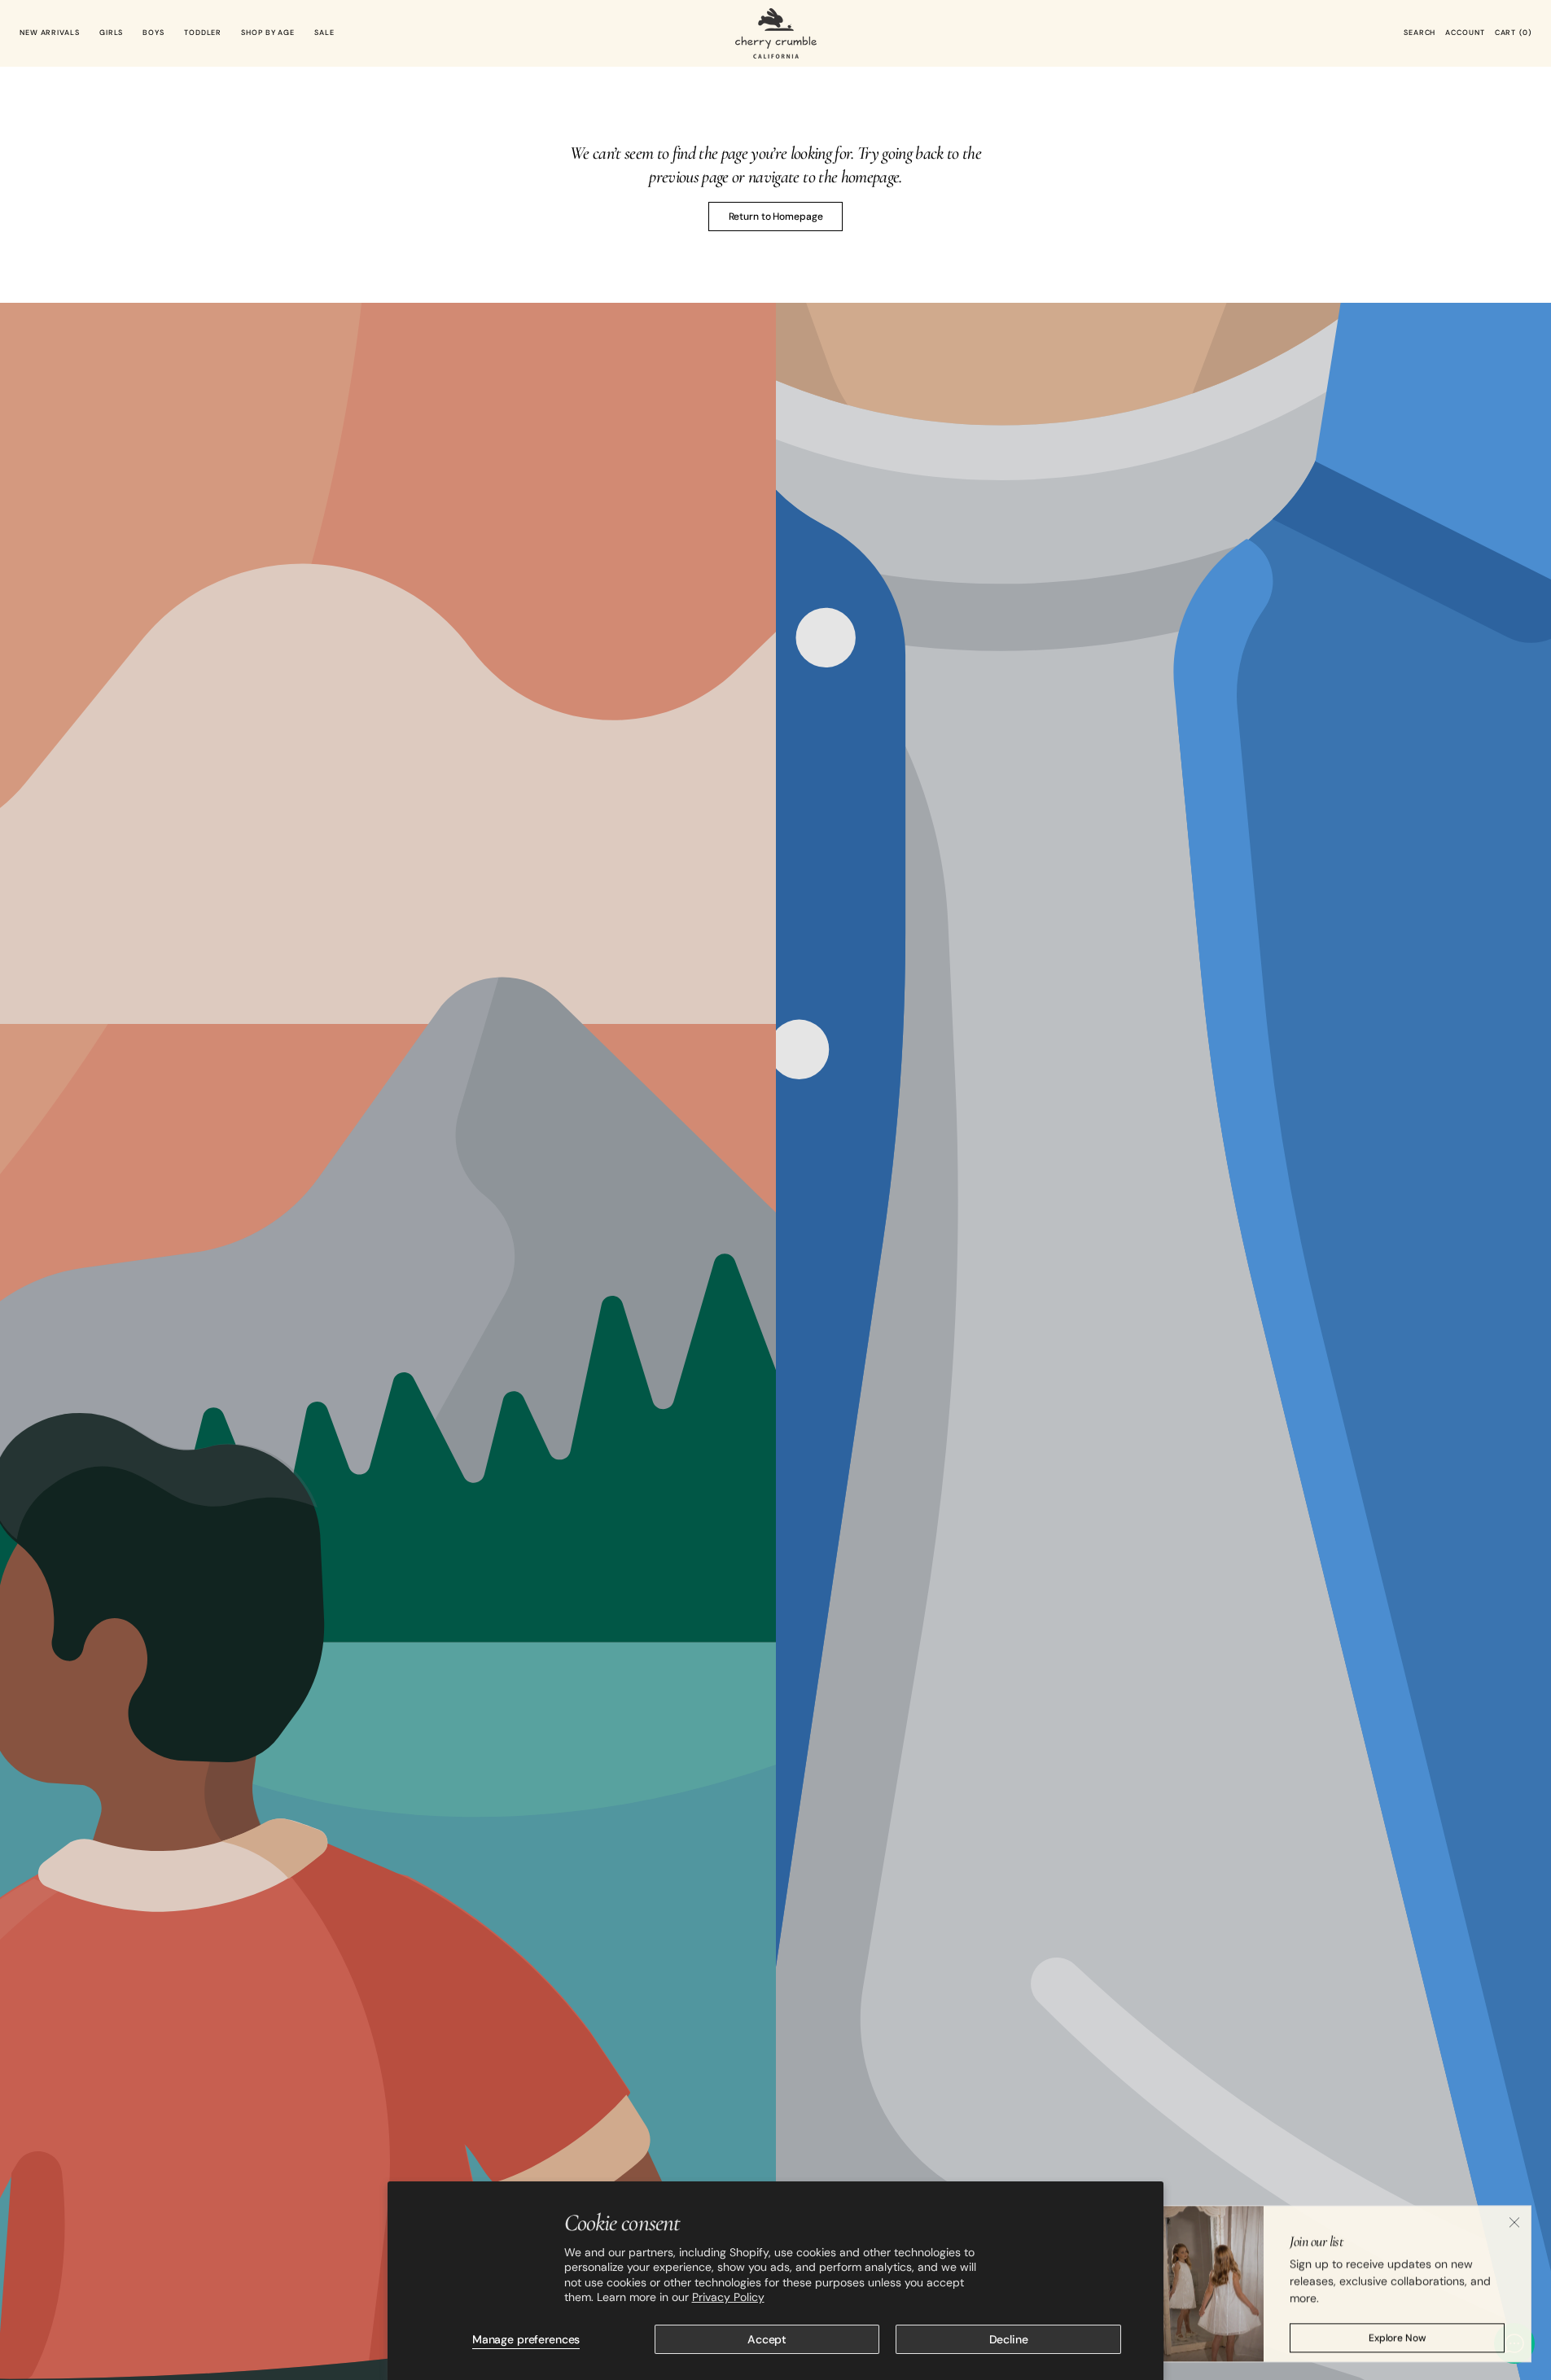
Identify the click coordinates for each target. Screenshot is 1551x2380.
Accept (767, 2339)
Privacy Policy (728, 2297)
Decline (1009, 2339)
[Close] (1514, 2220)
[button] (1420, 33)
